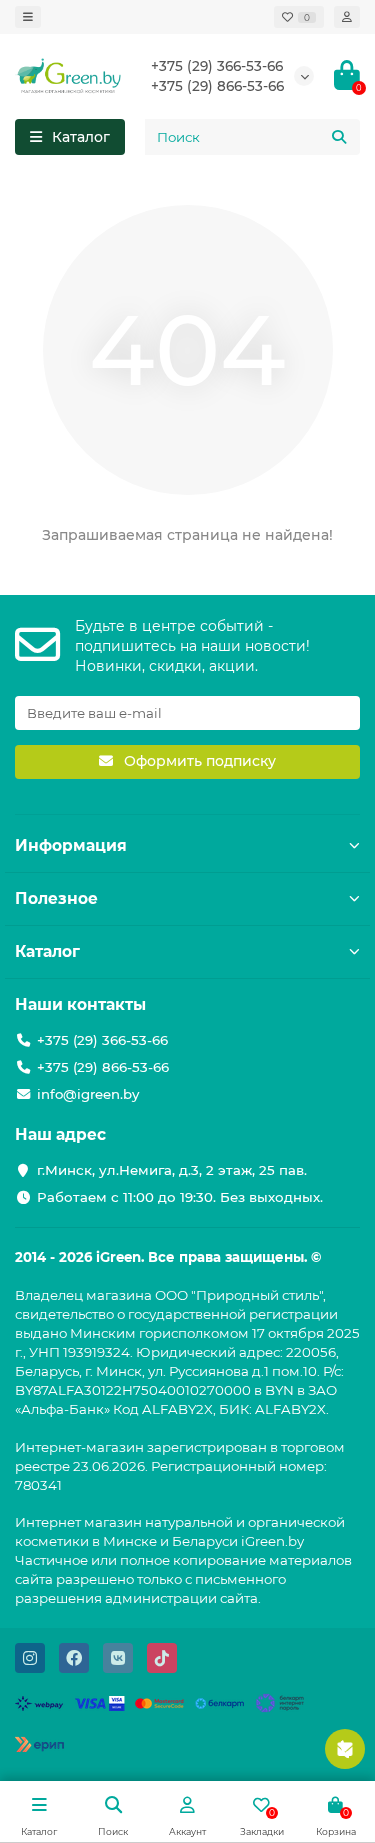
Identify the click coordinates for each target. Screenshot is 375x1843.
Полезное (56, 898)
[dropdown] (28, 17)
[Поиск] (339, 137)
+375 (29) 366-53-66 (217, 66)
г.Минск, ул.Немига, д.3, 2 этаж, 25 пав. (172, 1170)
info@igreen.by (88, 1094)
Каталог (47, 951)
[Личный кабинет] (347, 17)
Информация (71, 845)
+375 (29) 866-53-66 (217, 86)
